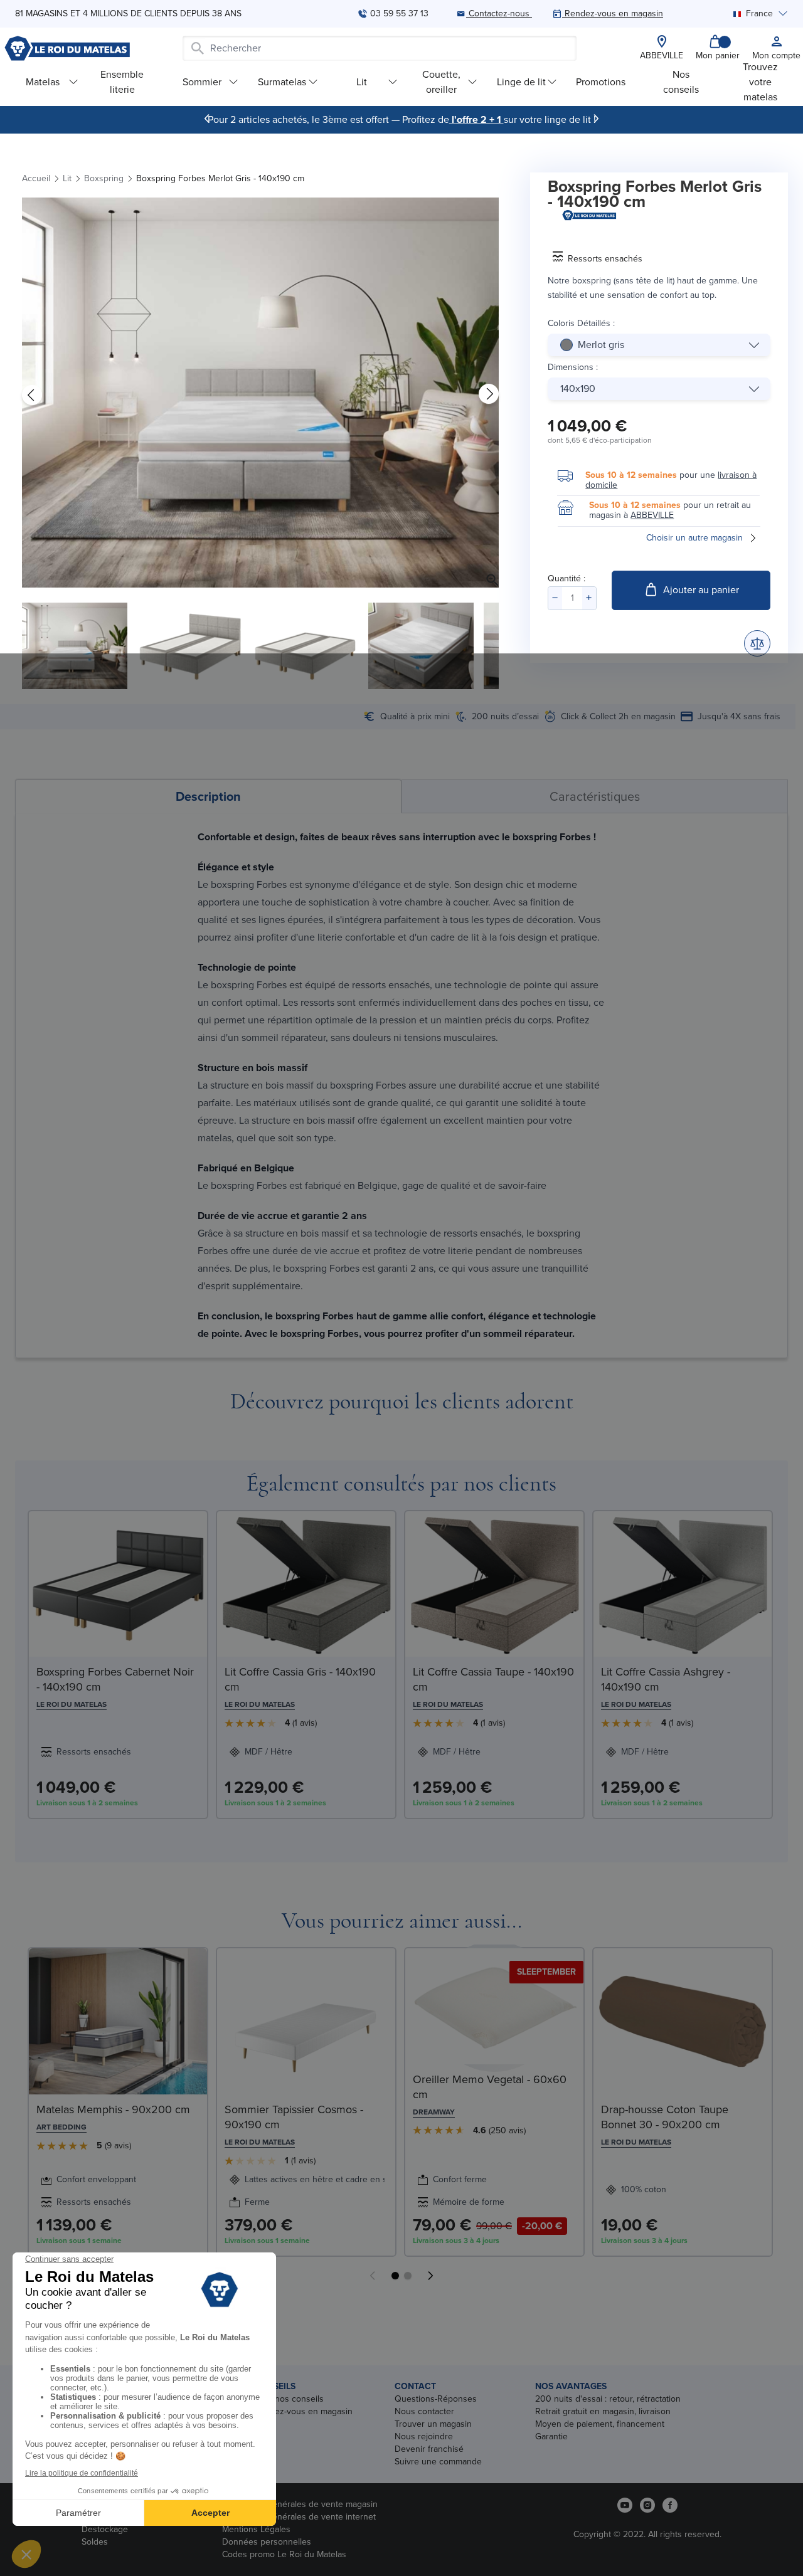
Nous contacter (424, 2411)
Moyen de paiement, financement (600, 2424)
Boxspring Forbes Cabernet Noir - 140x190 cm (115, 1679)
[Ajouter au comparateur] (757, 643)
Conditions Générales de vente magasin (300, 2504)
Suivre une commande (438, 2462)
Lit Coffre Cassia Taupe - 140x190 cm (493, 1679)
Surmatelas (282, 82)
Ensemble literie (122, 82)
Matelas (43, 82)
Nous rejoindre (424, 2436)
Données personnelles (267, 2542)
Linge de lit (521, 82)
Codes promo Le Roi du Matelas (284, 2554)
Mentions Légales (256, 2529)
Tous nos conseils (289, 2399)
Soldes (95, 2542)
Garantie (551, 2436)
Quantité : (566, 578)
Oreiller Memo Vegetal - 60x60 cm (490, 2087)
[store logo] (67, 48)
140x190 (578, 388)
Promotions (601, 82)
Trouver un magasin (433, 2424)
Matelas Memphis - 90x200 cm (113, 2109)
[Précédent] (207, 119)
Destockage (105, 2529)
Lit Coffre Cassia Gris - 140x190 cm (300, 1679)
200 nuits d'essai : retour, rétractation (608, 2399)
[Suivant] (596, 119)
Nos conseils (681, 82)
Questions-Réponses (436, 2399)
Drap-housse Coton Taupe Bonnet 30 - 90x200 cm (665, 2117)
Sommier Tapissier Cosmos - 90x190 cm (294, 2117)
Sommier (202, 82)
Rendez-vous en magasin (303, 2411)
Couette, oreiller (441, 82)
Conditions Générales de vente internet (299, 2517)
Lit (362, 82)
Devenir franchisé (429, 2449)
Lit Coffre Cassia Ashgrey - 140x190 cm (666, 1679)
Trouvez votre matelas (760, 82)
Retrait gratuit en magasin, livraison (603, 2411)
